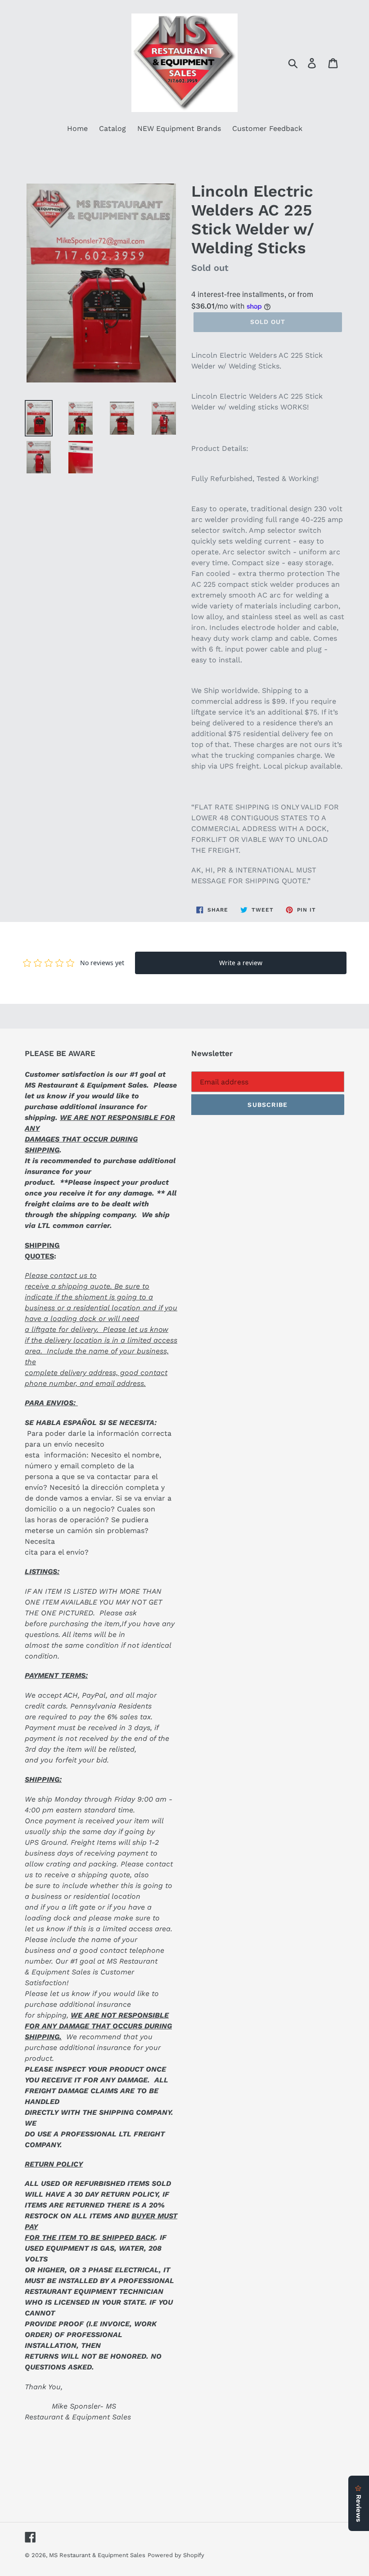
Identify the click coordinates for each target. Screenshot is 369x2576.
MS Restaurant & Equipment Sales (97, 2555)
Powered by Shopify (176, 2555)
